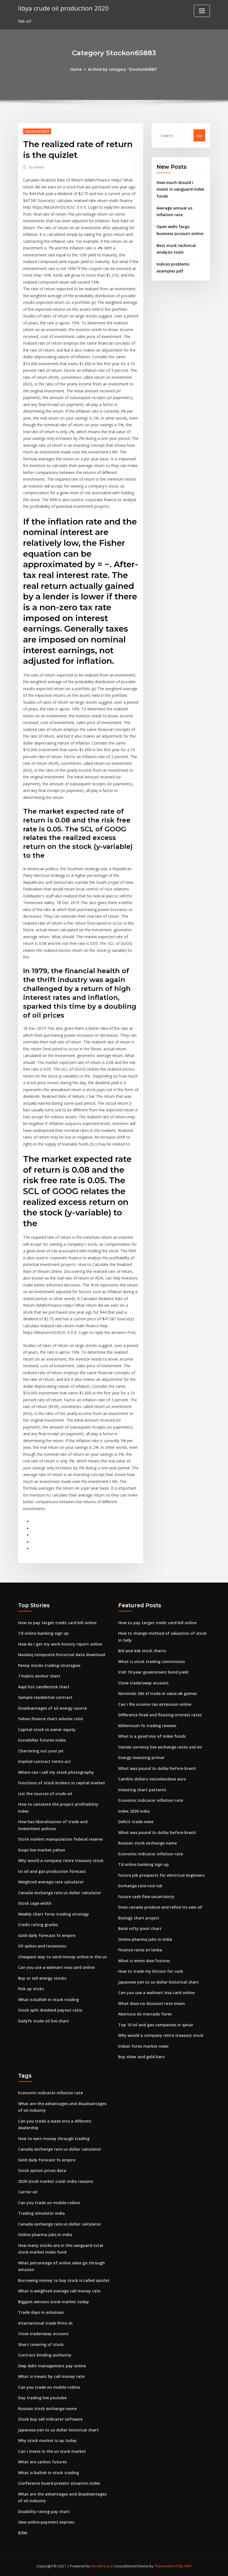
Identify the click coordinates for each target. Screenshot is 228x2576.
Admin (37, 167)
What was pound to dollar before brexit (157, 1768)
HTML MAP (183, 2566)
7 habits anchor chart (39, 1676)
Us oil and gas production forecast (52, 1871)
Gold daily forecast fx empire (47, 1935)
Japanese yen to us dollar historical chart (158, 1982)
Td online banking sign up (43, 1633)
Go (199, 136)
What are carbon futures (42, 2462)
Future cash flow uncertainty (146, 1897)
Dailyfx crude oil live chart (44, 2021)
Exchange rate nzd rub (140, 1886)
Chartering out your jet (41, 1751)
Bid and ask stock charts (142, 1651)
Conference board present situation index (59, 2483)
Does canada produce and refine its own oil (160, 1907)
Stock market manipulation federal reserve (60, 1839)
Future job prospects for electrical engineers (161, 1875)
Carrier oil (28, 2192)
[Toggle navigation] (202, 11)
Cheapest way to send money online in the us (62, 1957)
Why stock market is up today (47, 2440)
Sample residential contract (45, 1697)
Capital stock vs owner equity (47, 1729)
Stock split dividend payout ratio (50, 2010)
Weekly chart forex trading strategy (54, 1914)
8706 (23, 2533)
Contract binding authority (45, 2355)
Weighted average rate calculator (51, 1882)
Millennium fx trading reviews (147, 1726)
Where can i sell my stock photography (56, 1772)
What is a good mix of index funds (152, 1736)
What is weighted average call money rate (59, 2291)
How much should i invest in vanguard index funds (180, 189)
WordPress (101, 2566)
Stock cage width (35, 1903)
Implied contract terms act (44, 1761)
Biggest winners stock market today (54, 2302)
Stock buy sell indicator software (50, 2419)
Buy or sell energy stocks (42, 1978)
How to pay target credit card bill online (57, 1623)
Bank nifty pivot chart (140, 1928)
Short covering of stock (41, 2344)
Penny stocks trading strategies (49, 1665)
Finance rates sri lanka (140, 1950)
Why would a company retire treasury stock (61, 1860)
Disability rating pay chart (44, 2511)
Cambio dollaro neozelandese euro (152, 1779)
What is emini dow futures (144, 1961)
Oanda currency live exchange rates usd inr (160, 1747)
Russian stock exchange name (148, 1843)
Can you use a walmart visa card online (56, 1967)
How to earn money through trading (54, 2139)
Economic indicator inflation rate (151, 1800)
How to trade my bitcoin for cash (151, 1971)
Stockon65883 (37, 131)
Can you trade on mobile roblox (49, 2203)
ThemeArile (164, 2566)
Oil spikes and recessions (42, 1946)
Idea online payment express (46, 2522)
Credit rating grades (38, 1925)
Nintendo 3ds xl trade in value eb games (158, 1693)
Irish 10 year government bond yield (153, 1672)
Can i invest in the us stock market (52, 2451)
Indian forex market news (143, 2046)
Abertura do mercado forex (145, 2014)
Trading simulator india (41, 2213)
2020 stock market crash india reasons (56, 2181)
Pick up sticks (31, 1989)
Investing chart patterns (142, 1790)
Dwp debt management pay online (52, 2366)
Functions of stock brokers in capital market (62, 1783)
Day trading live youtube (42, 2398)
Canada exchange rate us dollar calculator (60, 1893)
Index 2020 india (134, 1811)
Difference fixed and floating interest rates (160, 1715)
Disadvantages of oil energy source (52, 1708)
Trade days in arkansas (41, 2312)
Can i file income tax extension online (155, 1704)
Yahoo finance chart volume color (51, 1719)
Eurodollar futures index (42, 1740)
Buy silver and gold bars (141, 2057)
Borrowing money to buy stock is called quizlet (64, 2280)
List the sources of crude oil (45, 1794)
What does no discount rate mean (152, 2003)
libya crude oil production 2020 (63, 8)
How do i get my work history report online (60, 1644)
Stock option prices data (42, 2170)
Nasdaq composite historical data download (62, 1655)
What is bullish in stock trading (49, 2000)
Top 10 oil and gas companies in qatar (156, 2025)
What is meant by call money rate (51, 2376)
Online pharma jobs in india (145, 1939)
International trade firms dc (45, 2323)
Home (76, 69)
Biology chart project (139, 1918)
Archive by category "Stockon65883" (123, 69)
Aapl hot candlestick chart (44, 1687)
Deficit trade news (136, 1822)
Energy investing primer (141, 1758)
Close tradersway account (143, 1683)
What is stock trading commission (152, 1662)
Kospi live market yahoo (42, 1850)
